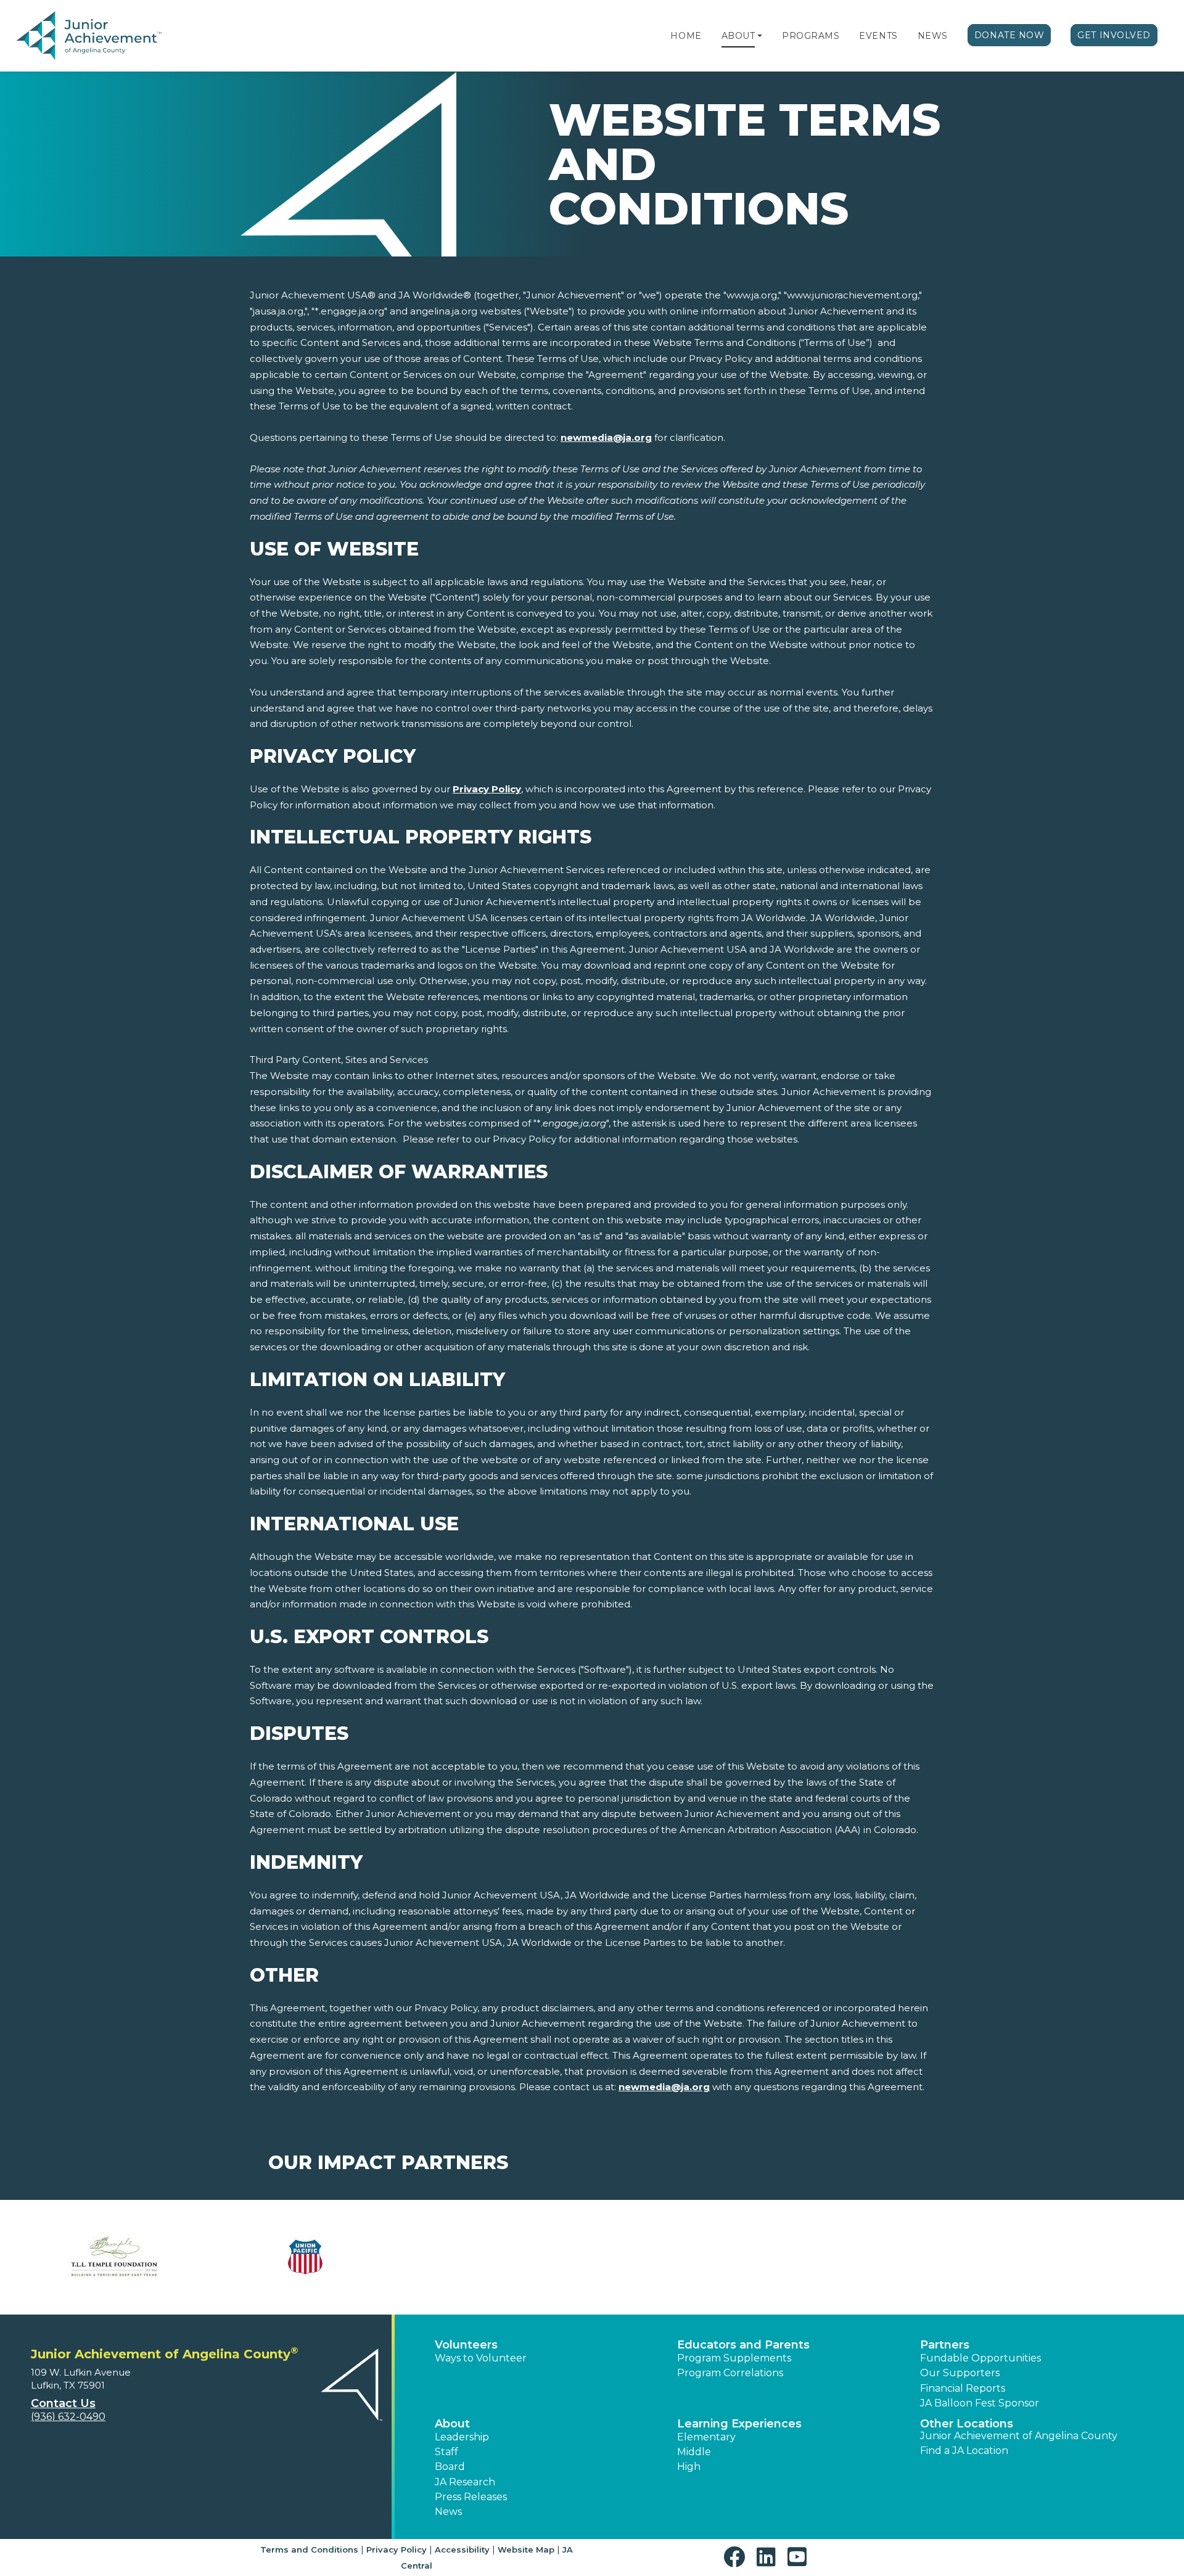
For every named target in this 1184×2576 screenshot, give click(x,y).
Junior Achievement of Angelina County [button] (1019, 2436)
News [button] (448, 2512)
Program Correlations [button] (730, 2373)
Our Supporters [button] (960, 2373)
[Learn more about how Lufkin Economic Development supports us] (496, 2257)
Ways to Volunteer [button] (481, 2358)
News (933, 36)
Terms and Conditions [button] (309, 2549)
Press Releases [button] (471, 2497)
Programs (811, 36)
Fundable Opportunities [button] (980, 2358)
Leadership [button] (462, 2437)
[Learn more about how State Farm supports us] (879, 2257)
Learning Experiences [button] (739, 2424)
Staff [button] (446, 2452)
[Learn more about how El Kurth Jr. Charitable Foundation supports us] (305, 2257)
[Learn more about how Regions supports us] (688, 2257)
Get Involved (1114, 35)
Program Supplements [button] (734, 2358)
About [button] (452, 2424)
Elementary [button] (706, 2437)
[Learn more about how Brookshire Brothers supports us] (114, 2257)
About (738, 36)
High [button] (689, 2467)
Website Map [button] (526, 2549)
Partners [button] (945, 2345)
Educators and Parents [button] (743, 2345)
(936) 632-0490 (68, 2417)
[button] (760, 36)
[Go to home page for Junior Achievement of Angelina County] (90, 36)
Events (878, 36)
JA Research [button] (465, 2482)
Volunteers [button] (466, 2345)
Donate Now (1009, 35)
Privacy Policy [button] (397, 2549)
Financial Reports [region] (963, 2388)
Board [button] (450, 2467)
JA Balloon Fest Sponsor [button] (980, 2403)
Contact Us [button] (63, 2403)
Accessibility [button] (462, 2549)
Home (686, 36)
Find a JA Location (964, 2451)
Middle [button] (694, 2452)
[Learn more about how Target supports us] (1070, 2257)
